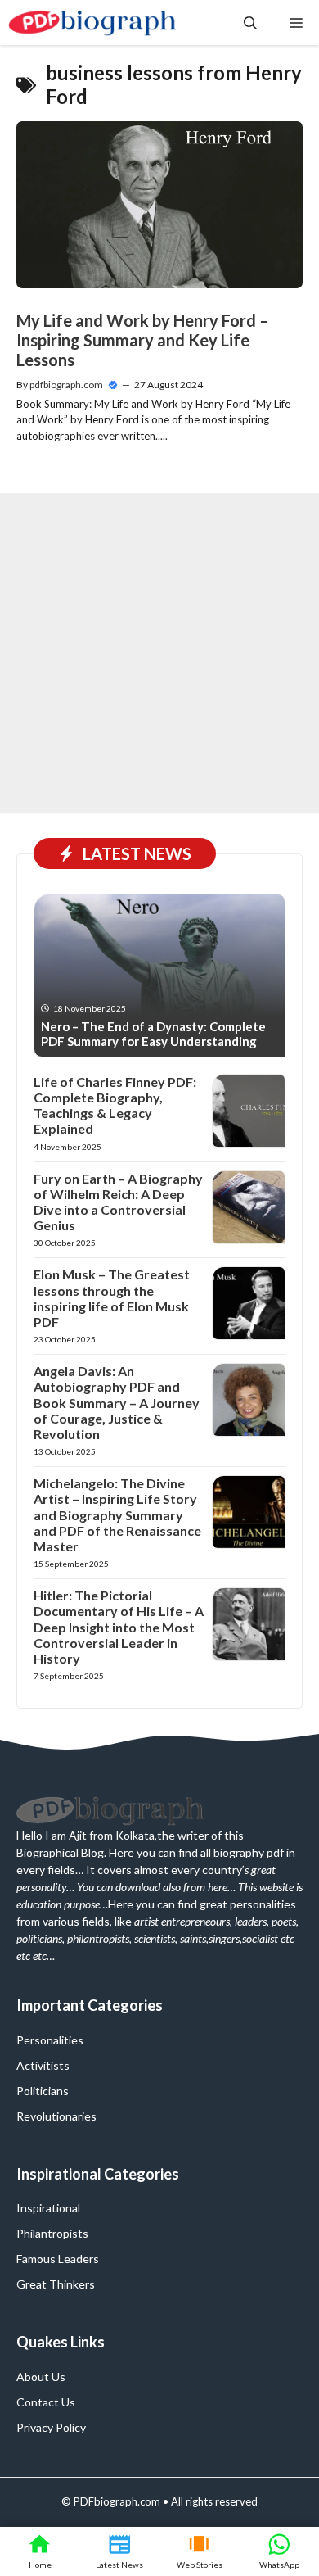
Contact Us (46, 2402)
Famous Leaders (58, 2259)
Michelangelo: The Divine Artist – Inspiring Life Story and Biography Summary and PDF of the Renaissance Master (117, 1514)
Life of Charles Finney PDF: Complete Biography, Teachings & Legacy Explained (115, 1105)
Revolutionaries (56, 2116)
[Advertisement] (159, 653)
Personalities (50, 2040)
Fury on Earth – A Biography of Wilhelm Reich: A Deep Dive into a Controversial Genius (118, 1202)
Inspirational (48, 2208)
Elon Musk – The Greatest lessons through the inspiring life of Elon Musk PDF (112, 1298)
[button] (250, 23)
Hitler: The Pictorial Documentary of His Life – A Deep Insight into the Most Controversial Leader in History (119, 1627)
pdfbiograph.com (66, 385)
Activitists (43, 2065)
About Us (41, 2377)
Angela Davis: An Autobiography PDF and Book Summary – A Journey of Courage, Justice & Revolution (117, 1402)
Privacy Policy (51, 2427)
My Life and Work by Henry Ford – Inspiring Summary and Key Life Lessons (143, 340)
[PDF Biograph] (93, 23)
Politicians (43, 2091)
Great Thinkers (56, 2284)
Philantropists (52, 2233)
